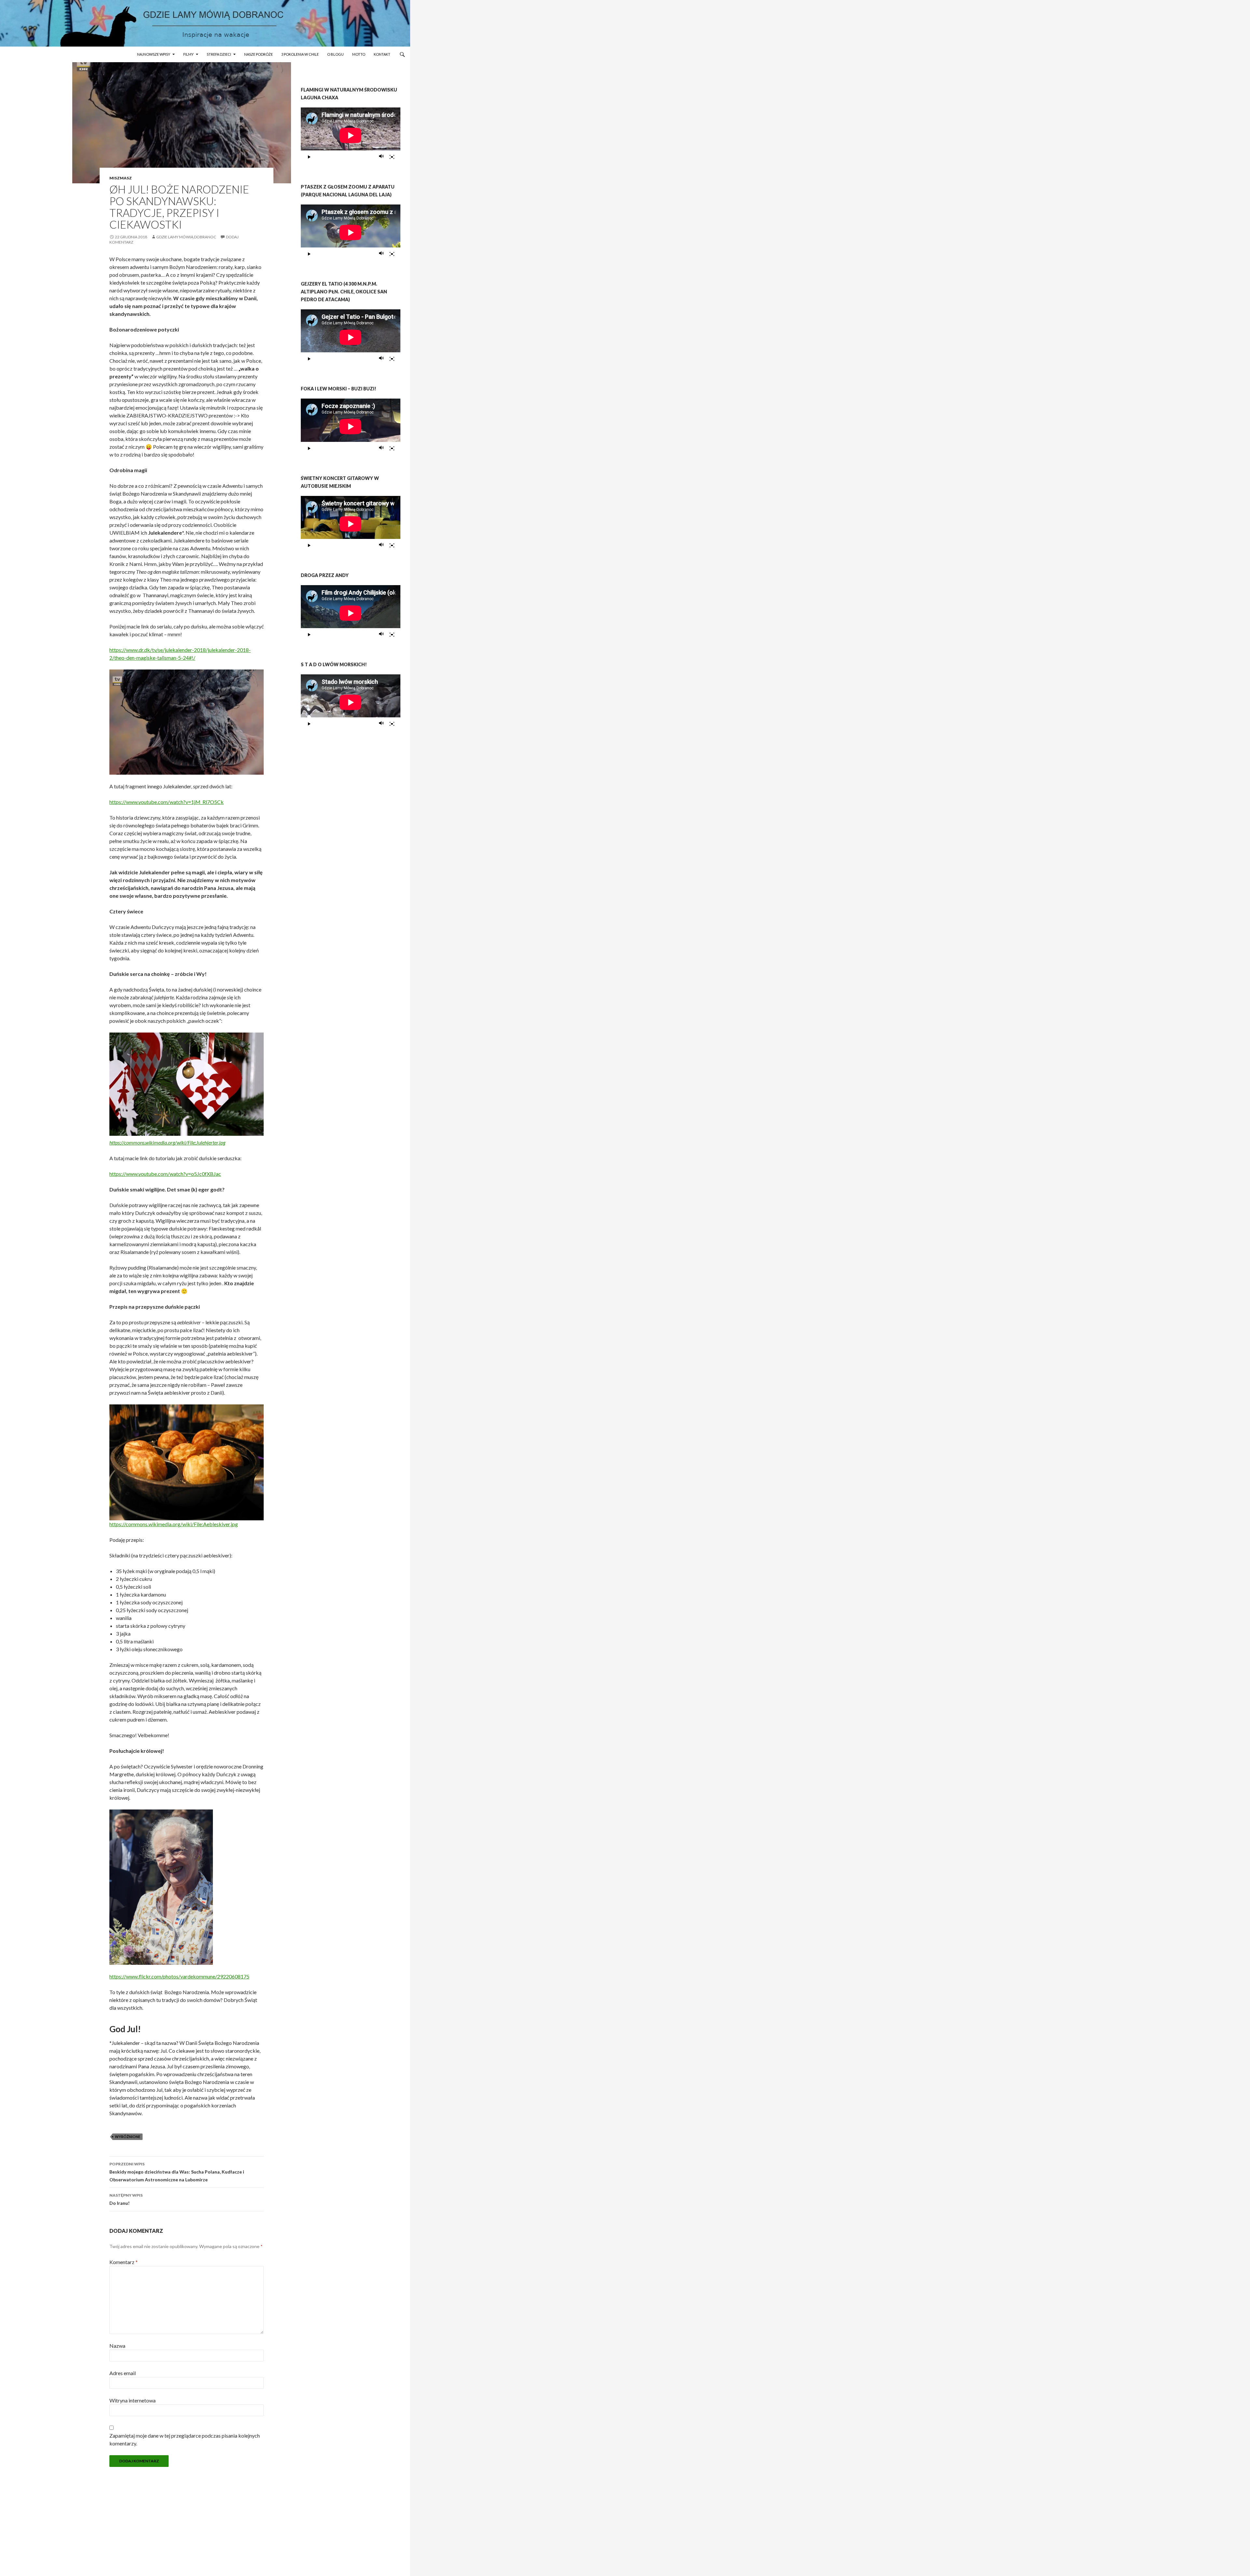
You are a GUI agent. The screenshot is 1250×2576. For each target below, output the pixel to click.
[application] (351, 135)
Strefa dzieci (219, 54)
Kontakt (382, 54)
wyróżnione (128, 2137)
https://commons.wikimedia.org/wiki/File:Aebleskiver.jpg (174, 1524)
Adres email (123, 2373)
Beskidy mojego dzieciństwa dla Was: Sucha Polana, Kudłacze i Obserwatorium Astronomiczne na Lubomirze (177, 2172)
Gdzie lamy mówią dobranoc (186, 237)
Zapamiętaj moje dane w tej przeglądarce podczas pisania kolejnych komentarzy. (185, 2439)
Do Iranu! (126, 2199)
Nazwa (117, 2346)
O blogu (335, 54)
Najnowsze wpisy (154, 54)
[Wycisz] (382, 157)
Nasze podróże (258, 54)
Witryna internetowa (132, 2400)
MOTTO (359, 54)
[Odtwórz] (309, 157)
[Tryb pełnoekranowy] (392, 157)
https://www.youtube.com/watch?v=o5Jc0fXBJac (165, 1174)
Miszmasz (121, 178)
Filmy (188, 54)
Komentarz (124, 2262)
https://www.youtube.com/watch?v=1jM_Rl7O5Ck (167, 802)
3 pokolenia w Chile (300, 54)
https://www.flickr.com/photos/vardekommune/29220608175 (179, 1976)
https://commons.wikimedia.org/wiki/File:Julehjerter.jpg (167, 1142)
